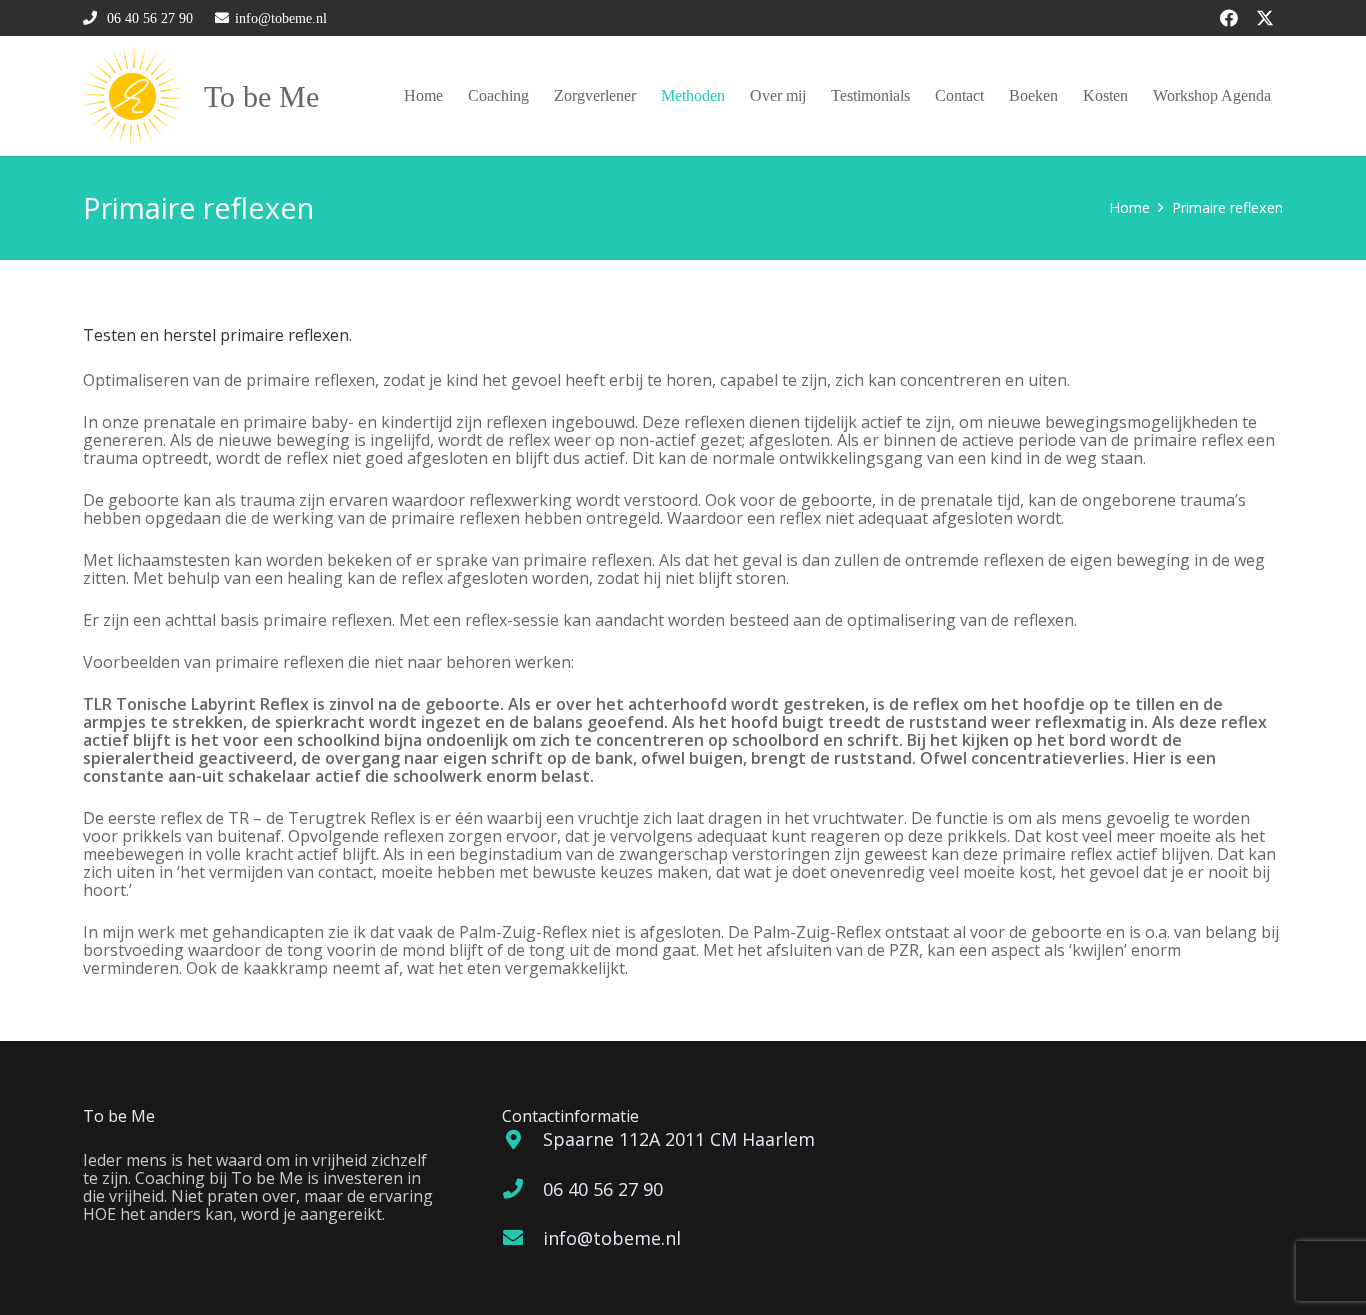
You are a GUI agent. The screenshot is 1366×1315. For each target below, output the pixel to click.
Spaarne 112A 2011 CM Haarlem (679, 1139)
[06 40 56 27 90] (522, 1189)
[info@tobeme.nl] (522, 1238)
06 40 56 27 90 (603, 1189)
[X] (1265, 18)
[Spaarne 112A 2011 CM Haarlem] (522, 1140)
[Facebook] (1229, 18)
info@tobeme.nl (612, 1238)
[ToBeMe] (132, 96)
